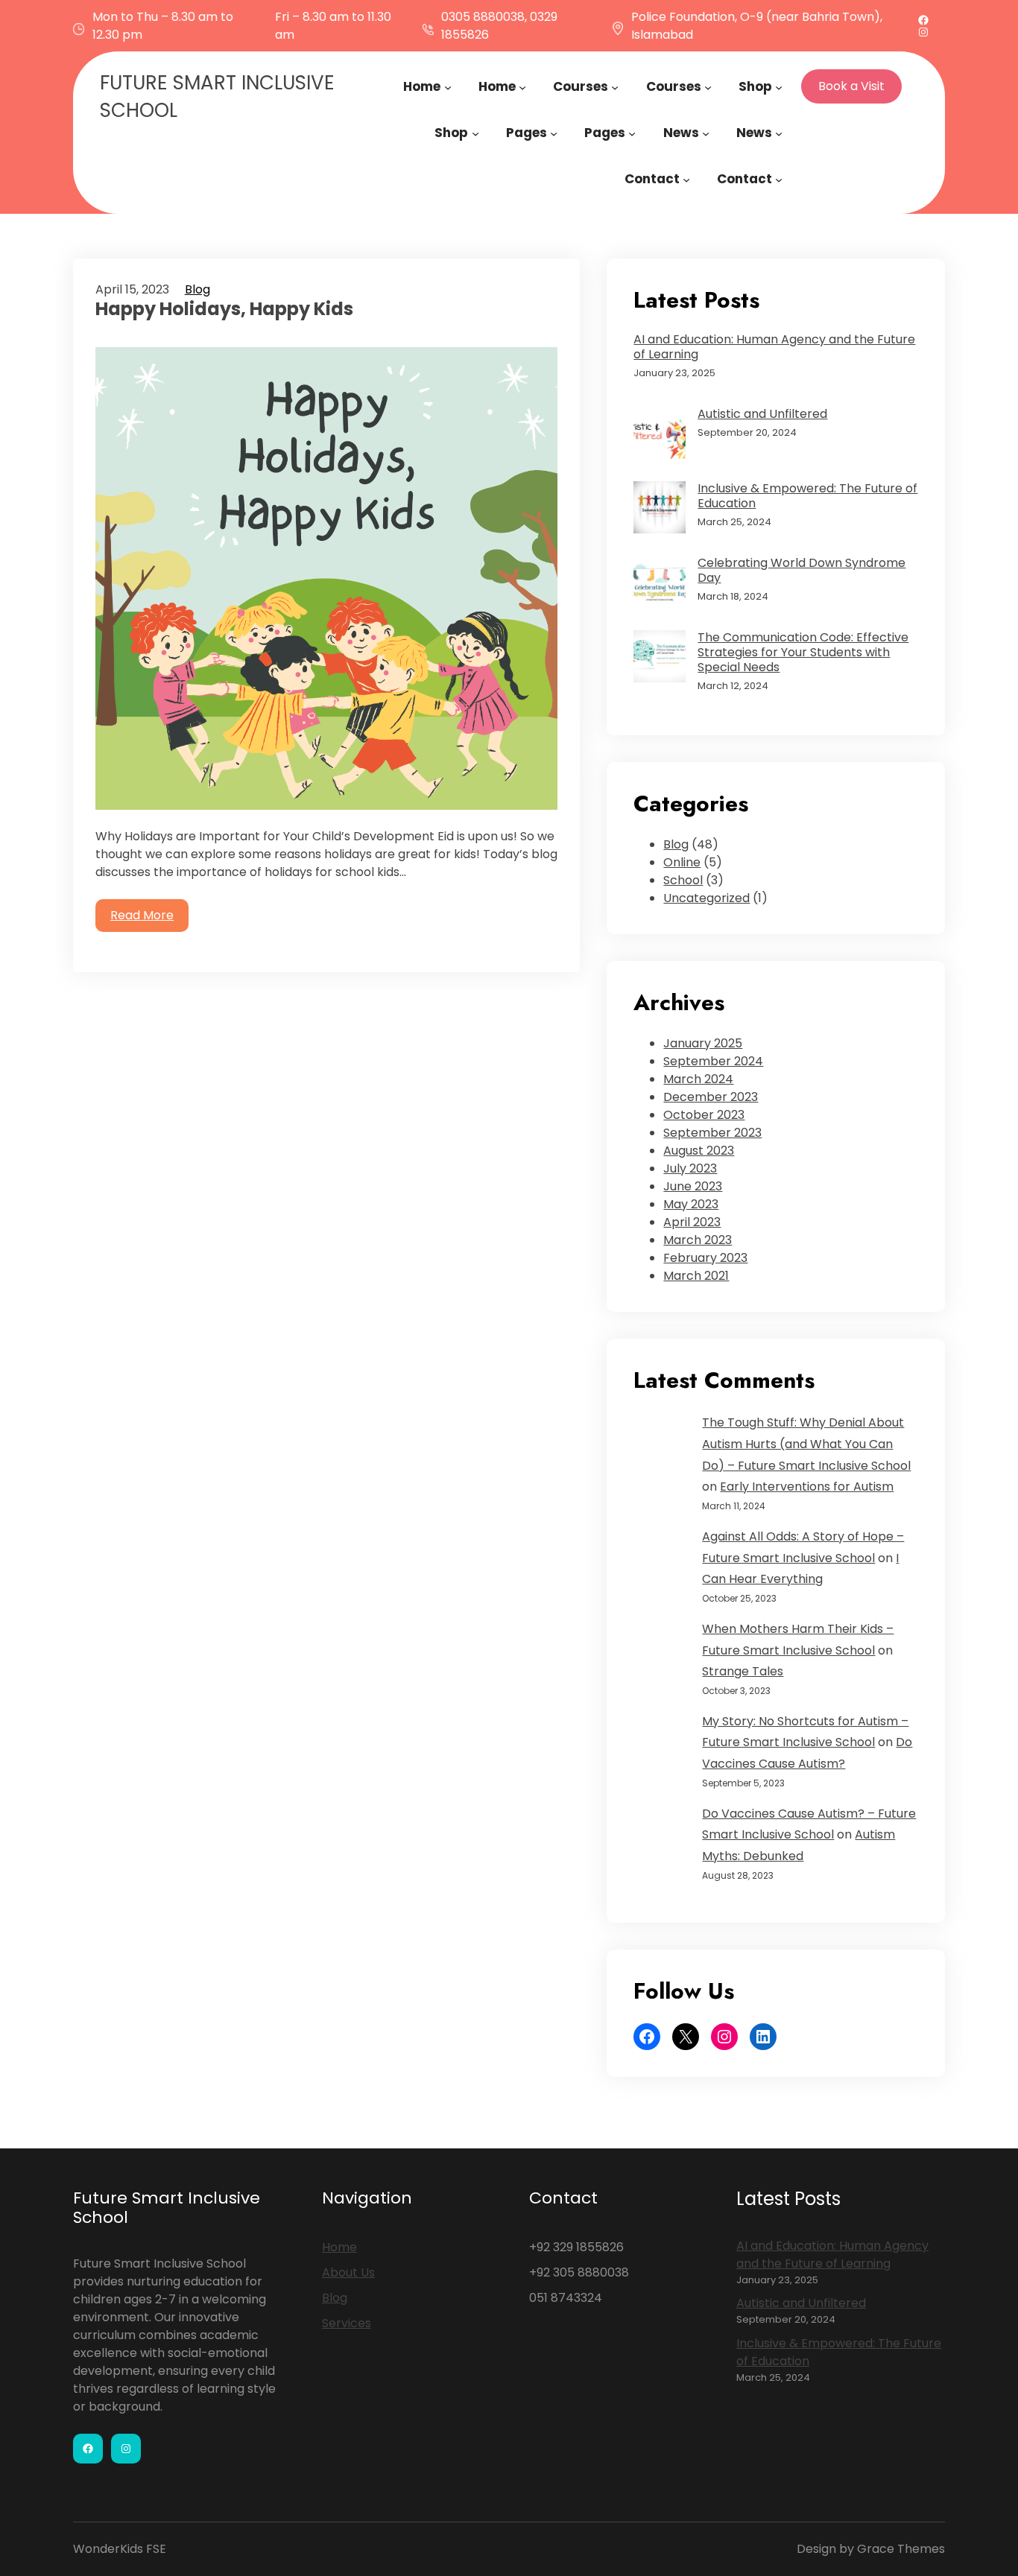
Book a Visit (851, 86)
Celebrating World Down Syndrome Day (802, 571)
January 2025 (703, 1043)
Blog (197, 289)
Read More (142, 915)
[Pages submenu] (554, 133)
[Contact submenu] (686, 179)
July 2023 (690, 1168)
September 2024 (713, 1061)
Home (339, 2247)
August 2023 (699, 1151)
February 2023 (705, 1258)
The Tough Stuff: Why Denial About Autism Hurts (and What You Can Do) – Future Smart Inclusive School (806, 1444)
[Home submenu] (448, 86)
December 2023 (711, 1097)
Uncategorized (706, 898)
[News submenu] (706, 133)
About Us (348, 2272)
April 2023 (692, 1222)
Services (347, 2323)
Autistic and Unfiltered (762, 414)
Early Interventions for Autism (807, 1487)
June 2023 (693, 1186)
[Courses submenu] (615, 86)
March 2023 (698, 1240)
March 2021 (696, 1276)
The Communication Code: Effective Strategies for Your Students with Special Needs (803, 653)
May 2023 (691, 1204)
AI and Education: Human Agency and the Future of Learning (774, 347)
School (683, 880)
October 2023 (704, 1115)
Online (682, 862)
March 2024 (698, 1079)
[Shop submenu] (779, 86)
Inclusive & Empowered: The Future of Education (807, 496)
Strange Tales (743, 1671)
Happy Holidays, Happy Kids (224, 310)
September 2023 (712, 1133)
